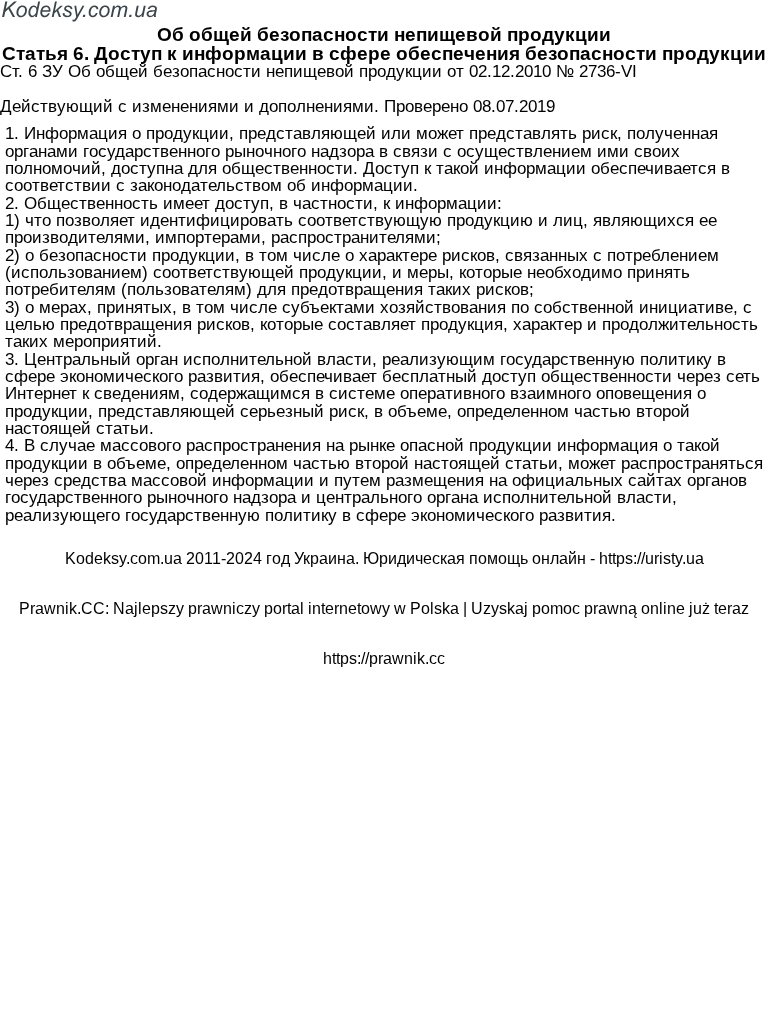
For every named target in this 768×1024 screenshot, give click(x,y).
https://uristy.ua (651, 558)
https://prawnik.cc (384, 658)
